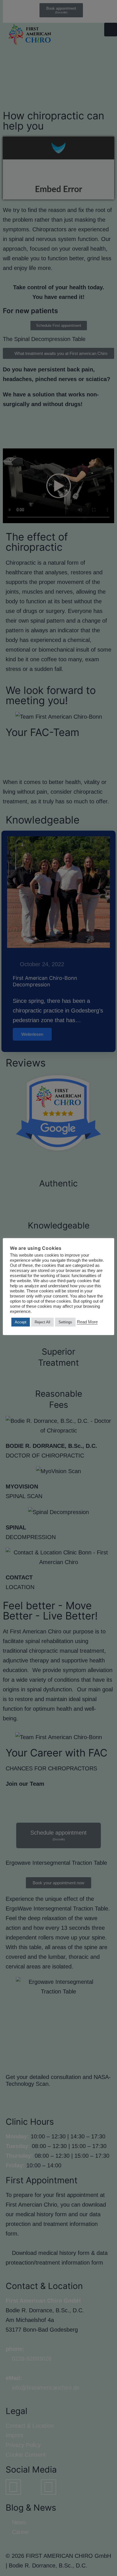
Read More (87, 1322)
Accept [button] (21, 1322)
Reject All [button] (42, 1322)
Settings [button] (65, 1322)
